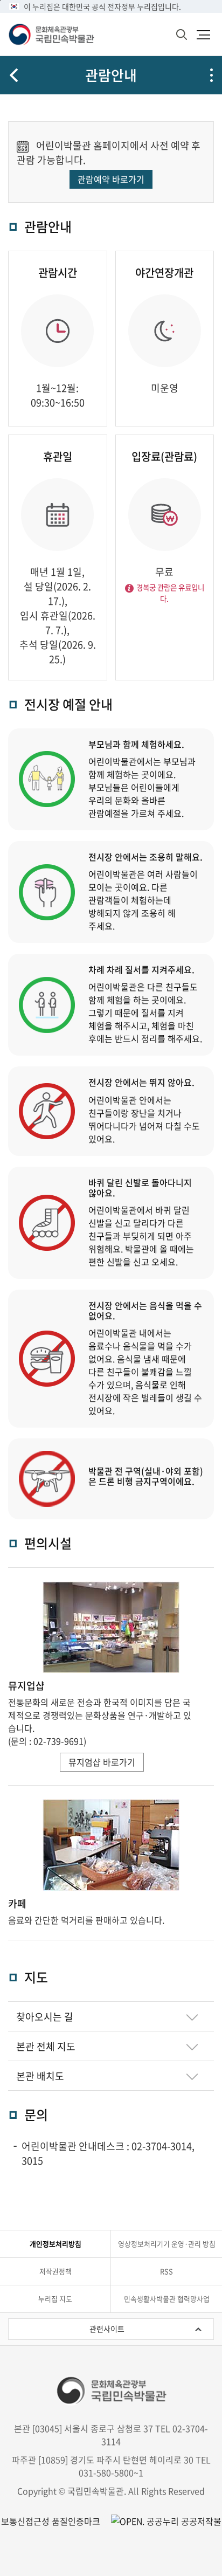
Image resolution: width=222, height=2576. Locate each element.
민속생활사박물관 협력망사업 (167, 2299)
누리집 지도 (55, 2299)
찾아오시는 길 (45, 2020)
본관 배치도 (40, 2079)
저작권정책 (55, 2271)
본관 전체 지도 (46, 2050)
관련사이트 (107, 2329)
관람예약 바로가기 (111, 179)
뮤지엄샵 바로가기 (102, 1762)
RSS (166, 2271)
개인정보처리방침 (55, 2244)
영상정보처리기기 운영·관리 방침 (167, 2244)
